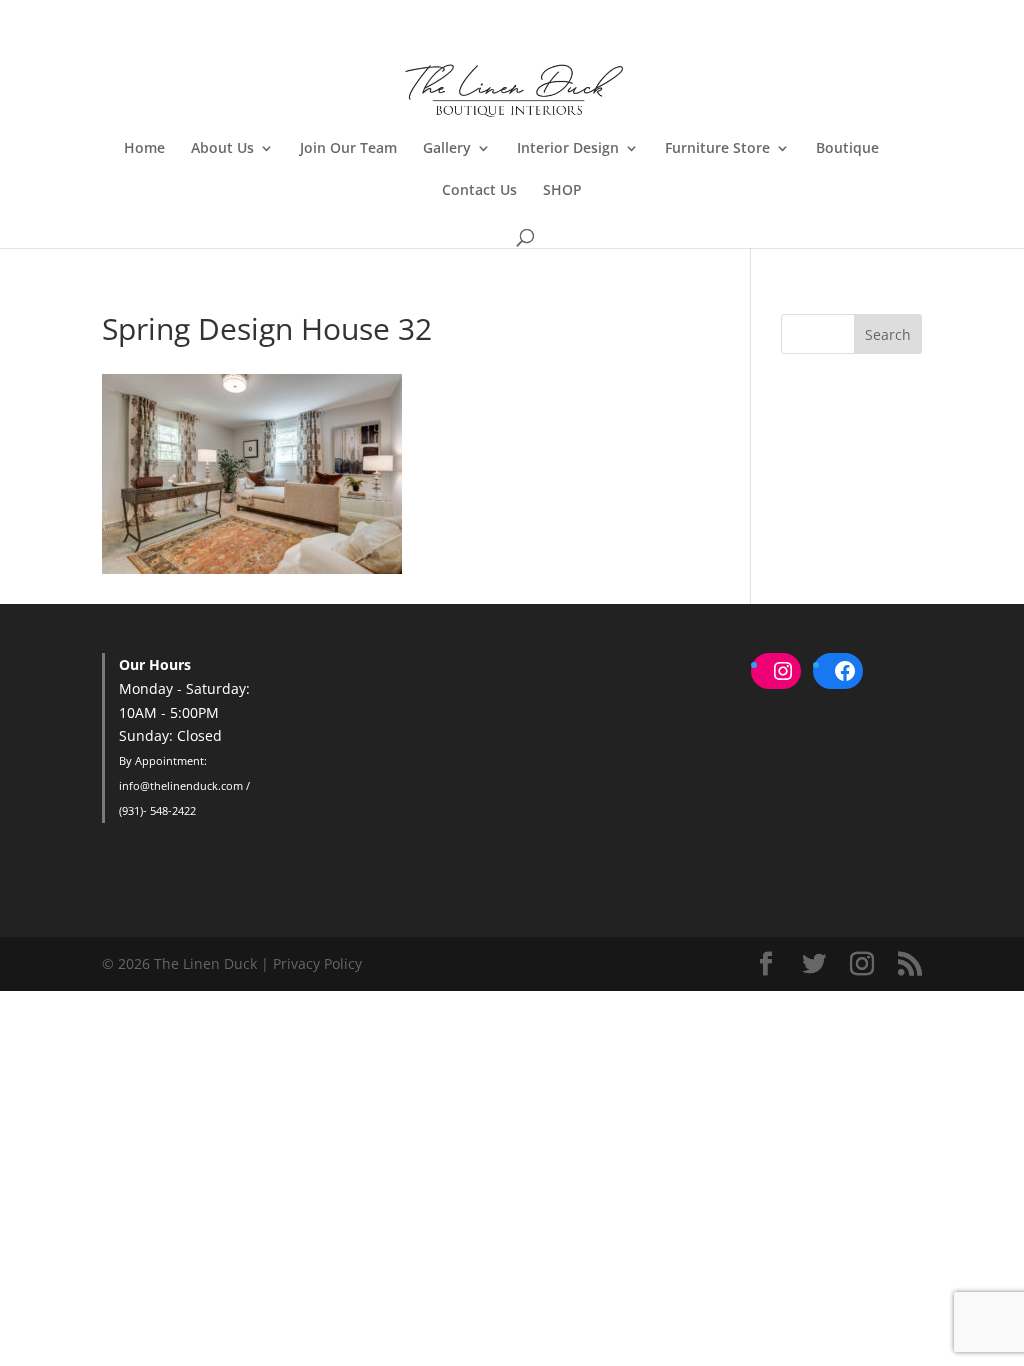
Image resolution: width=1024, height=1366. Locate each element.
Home (144, 149)
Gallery (447, 149)
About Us (222, 149)
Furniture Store (717, 149)
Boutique (847, 149)
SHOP (562, 191)
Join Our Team (348, 149)
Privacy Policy (317, 963)
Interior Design (568, 149)
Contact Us (479, 191)
